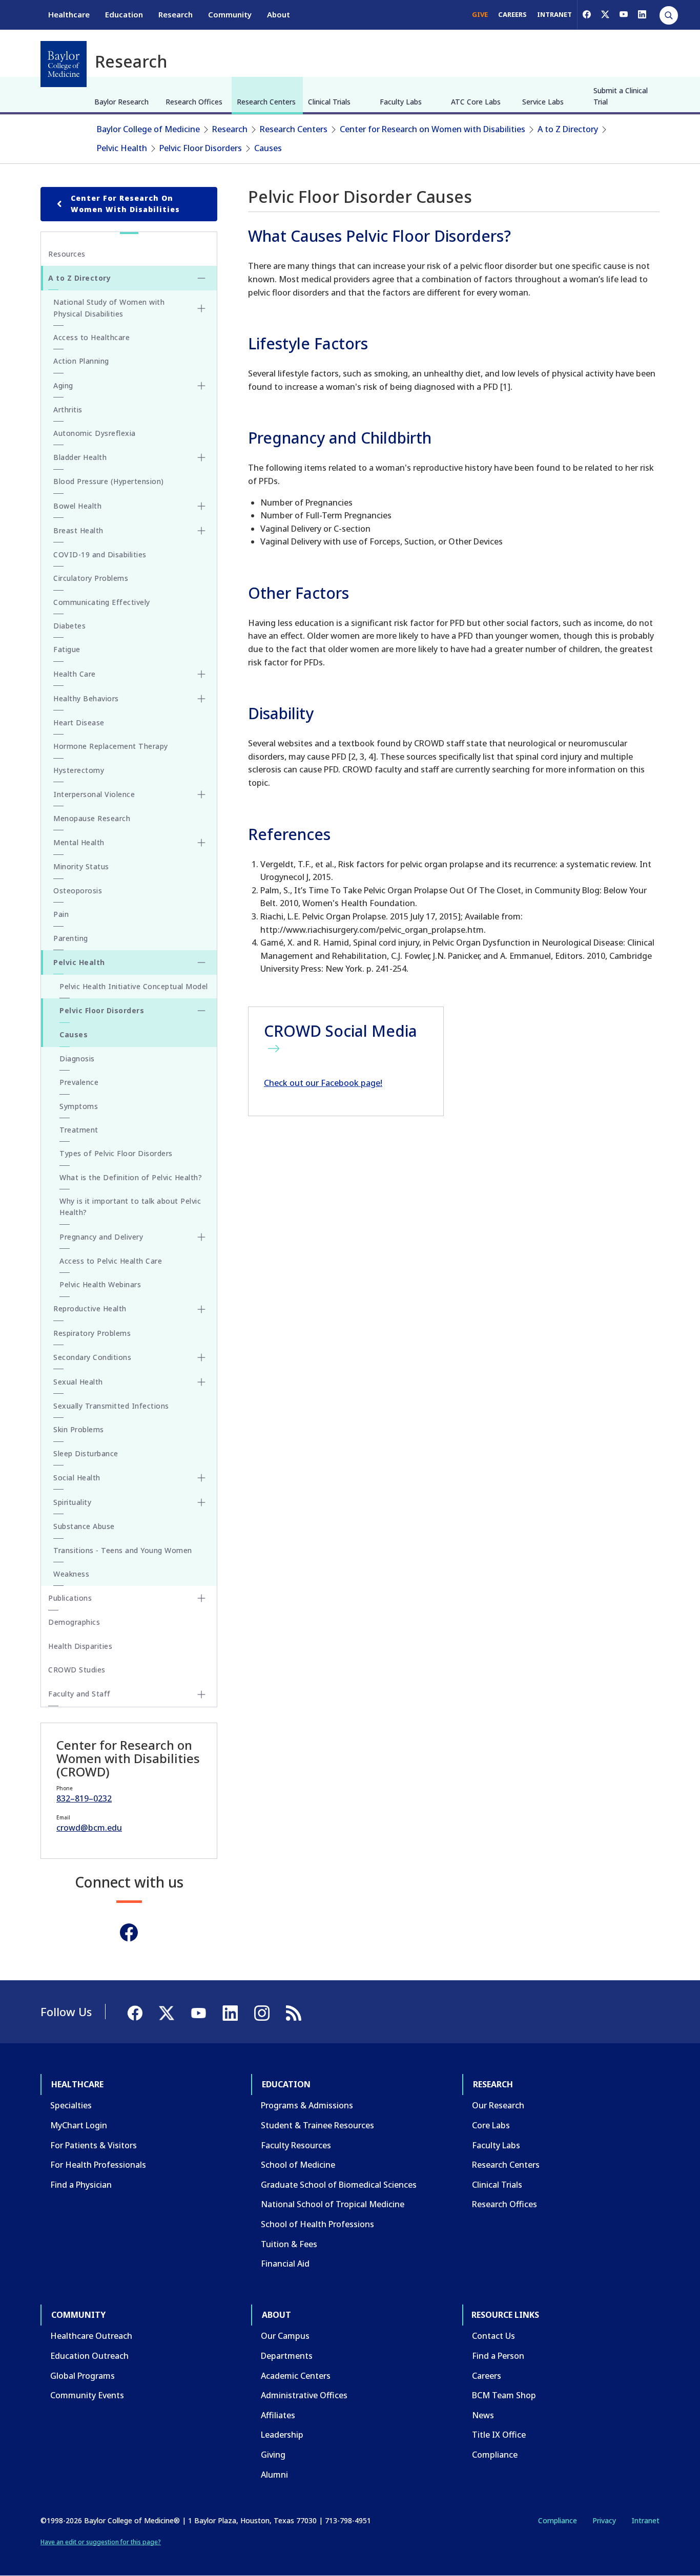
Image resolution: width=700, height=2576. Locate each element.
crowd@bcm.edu (89, 1828)
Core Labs (491, 2125)
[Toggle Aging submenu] (201, 386)
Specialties (71, 2105)
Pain (61, 914)
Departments (287, 2356)
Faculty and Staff (79, 1694)
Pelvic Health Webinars (100, 1284)
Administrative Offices (304, 2395)
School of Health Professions (317, 2224)
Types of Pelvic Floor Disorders (116, 1153)
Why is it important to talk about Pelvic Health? (130, 1207)
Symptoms (79, 1106)
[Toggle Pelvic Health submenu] (201, 962)
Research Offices (194, 102)
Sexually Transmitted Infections (111, 1406)
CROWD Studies (77, 1670)
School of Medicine (298, 2165)
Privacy (604, 2520)
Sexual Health (78, 1382)
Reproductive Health (90, 1308)
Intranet (645, 2520)
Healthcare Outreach (91, 2336)
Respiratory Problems (92, 1333)
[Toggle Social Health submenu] (201, 1478)
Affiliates (278, 2415)
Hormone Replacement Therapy (111, 746)
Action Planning (81, 361)
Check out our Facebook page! (323, 1083)
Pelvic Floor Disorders (201, 148)
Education (124, 14)
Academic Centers (296, 2376)
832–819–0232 (84, 1798)
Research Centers (266, 102)
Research (176, 14)
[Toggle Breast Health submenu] (201, 531)
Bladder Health (80, 457)
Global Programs (83, 2376)
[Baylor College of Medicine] (64, 64)
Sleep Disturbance (86, 1453)
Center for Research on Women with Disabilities (433, 129)
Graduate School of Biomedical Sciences (339, 2185)
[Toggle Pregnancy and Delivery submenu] (201, 1237)
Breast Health (78, 530)
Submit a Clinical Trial (621, 96)
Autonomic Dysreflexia (95, 433)
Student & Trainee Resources (317, 2125)
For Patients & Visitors (94, 2145)
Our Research (498, 2105)
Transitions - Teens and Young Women (123, 1550)
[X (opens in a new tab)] (605, 14)
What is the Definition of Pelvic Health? (131, 1177)
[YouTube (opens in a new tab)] (624, 14)
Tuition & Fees (289, 2244)
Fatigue (67, 649)
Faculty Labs (401, 102)
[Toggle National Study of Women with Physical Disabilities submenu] (201, 308)
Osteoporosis (78, 891)
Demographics (74, 1622)
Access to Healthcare (91, 337)
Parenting (71, 938)
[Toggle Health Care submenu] (201, 674)
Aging (63, 385)
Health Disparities (80, 1646)
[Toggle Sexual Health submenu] (201, 1382)
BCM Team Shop (504, 2395)
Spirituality (72, 1502)
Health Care (75, 674)
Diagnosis (77, 1059)
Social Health (77, 1478)
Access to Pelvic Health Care (111, 1261)
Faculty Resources (296, 2145)
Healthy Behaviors (86, 698)
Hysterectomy (79, 770)
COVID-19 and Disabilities (100, 554)
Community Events (87, 2395)
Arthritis (68, 410)
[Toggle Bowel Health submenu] (201, 506)
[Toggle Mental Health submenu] (201, 843)
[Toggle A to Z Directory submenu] (201, 278)
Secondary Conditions (92, 1357)
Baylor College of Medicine (148, 129)
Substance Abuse (84, 1526)
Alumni (274, 2475)
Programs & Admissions (307, 2105)
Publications (70, 1598)
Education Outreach (89, 2356)
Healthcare (69, 14)
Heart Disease (79, 722)
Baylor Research (121, 102)
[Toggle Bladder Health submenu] (201, 457)
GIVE (480, 14)
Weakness (71, 1574)
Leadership (282, 2435)
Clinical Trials (329, 102)
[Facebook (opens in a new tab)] (587, 14)
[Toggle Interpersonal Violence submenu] (201, 794)
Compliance (495, 2455)
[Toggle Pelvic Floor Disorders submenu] (201, 1011)
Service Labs (543, 102)
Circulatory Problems (91, 578)
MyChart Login (79, 2125)
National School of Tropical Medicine (333, 2204)
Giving (273, 2455)
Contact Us (493, 2336)
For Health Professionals (98, 2165)
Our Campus (285, 2336)
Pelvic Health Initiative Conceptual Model (134, 986)
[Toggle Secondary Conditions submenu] (201, 1357)
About (279, 14)
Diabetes (69, 626)
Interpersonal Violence (94, 794)
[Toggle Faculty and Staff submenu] (201, 1694)
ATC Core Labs (476, 102)
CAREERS (512, 14)
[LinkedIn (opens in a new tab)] (642, 14)
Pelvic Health (122, 148)
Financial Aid (285, 2264)
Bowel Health (77, 506)
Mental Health (79, 842)
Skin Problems (79, 1429)
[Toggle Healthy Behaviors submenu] (201, 699)
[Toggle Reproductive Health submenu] (201, 1309)
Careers (487, 2376)
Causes (268, 148)
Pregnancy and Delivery (101, 1237)
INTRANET (554, 14)
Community (230, 14)
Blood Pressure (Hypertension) (109, 481)
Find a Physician (81, 2185)
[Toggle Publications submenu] (201, 1598)
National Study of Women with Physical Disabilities (109, 308)
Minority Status (81, 866)
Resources (67, 254)
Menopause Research (92, 818)
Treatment (79, 1130)
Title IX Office (499, 2435)
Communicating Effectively (102, 602)
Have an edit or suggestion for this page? (101, 2542)
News (483, 2415)
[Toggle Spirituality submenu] (201, 1502)
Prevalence (79, 1082)
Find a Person (498, 2356)
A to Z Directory (568, 129)
